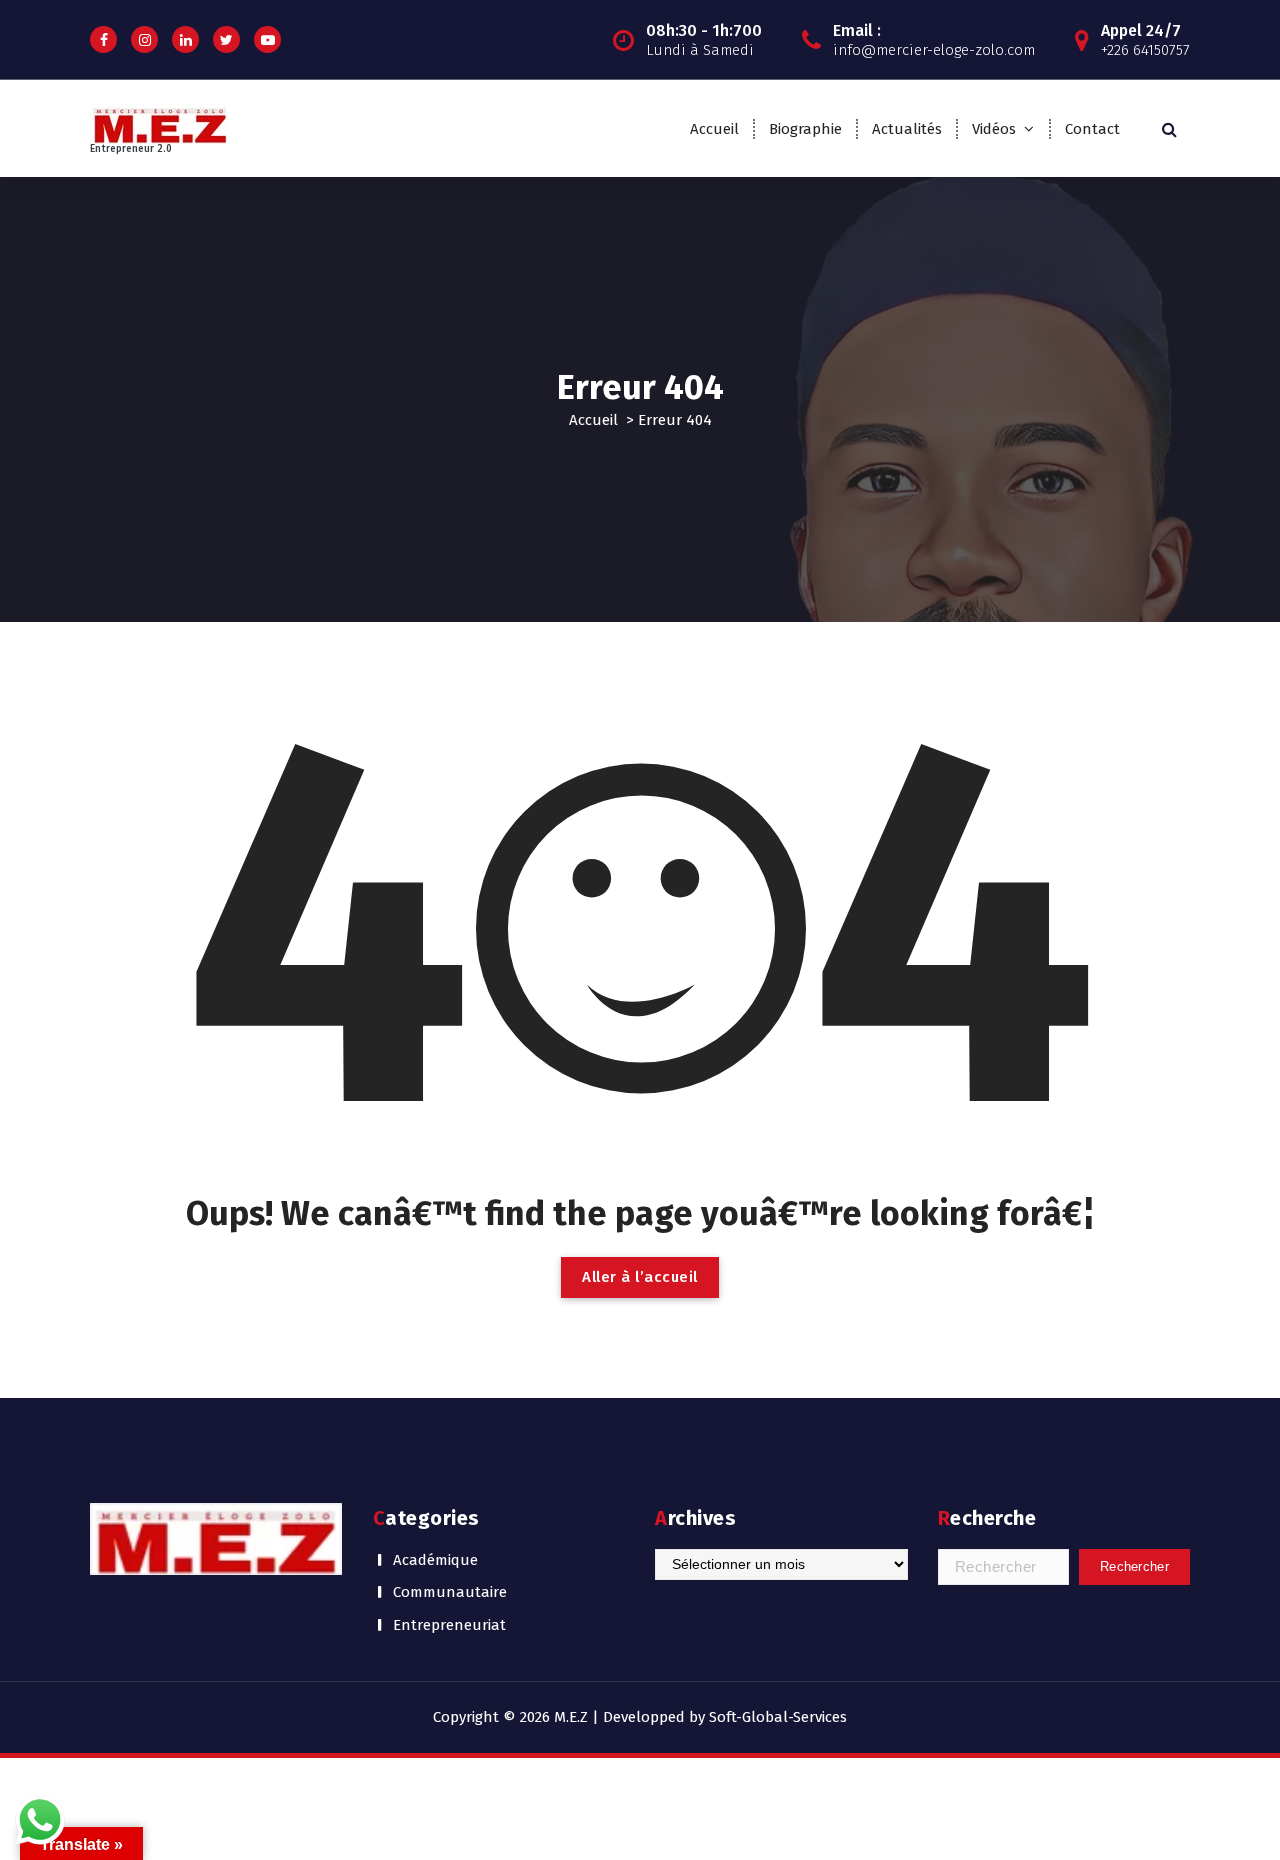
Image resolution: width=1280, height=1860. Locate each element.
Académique (435, 1560)
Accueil (714, 129)
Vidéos (994, 129)
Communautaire (450, 1592)
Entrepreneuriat (449, 1625)
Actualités (907, 129)
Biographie (805, 129)
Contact (1092, 129)
